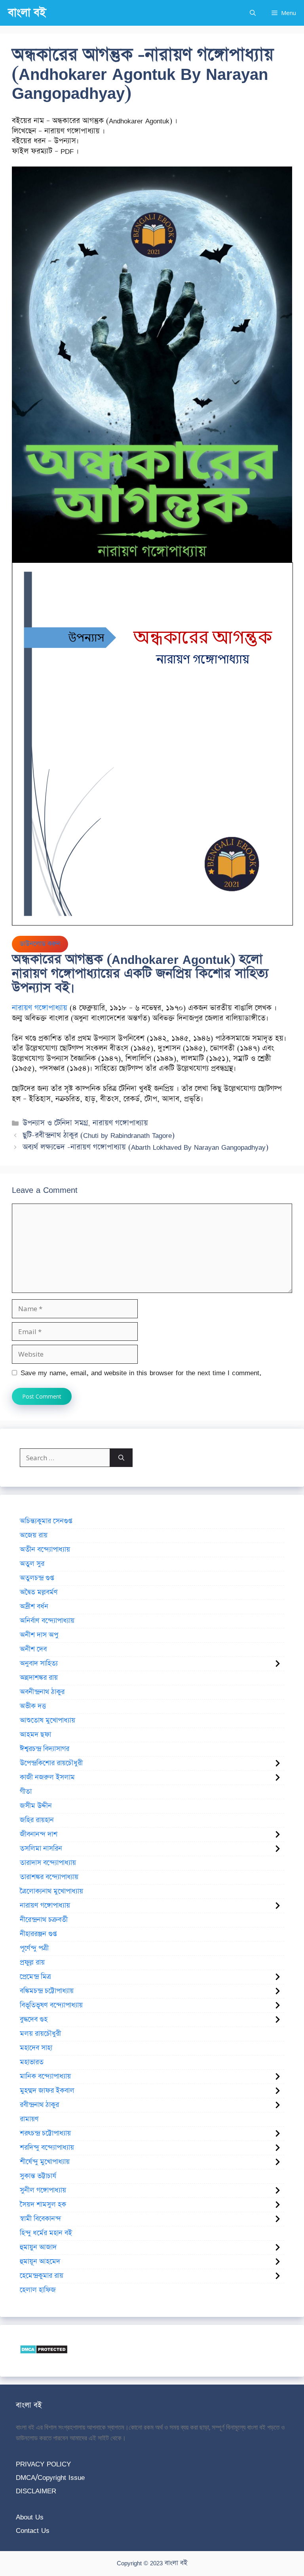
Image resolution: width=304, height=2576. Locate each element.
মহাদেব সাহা (36, 2048)
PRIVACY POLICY (43, 2464)
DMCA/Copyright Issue (50, 2477)
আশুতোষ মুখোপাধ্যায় (47, 1720)
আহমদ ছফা (35, 1735)
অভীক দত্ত (33, 1706)
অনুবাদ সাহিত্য (39, 1664)
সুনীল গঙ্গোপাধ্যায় (43, 2190)
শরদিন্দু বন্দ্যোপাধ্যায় (47, 2148)
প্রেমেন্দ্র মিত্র (35, 1977)
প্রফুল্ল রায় (32, 1963)
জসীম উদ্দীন (36, 1806)
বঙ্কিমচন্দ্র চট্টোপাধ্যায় (47, 1991)
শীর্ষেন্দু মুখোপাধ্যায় (45, 2162)
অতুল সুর (32, 1564)
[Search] (121, 1458)
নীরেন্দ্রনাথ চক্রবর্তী (44, 1920)
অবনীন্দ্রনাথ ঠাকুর (42, 1692)
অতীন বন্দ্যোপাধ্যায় (45, 1550)
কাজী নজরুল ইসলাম (47, 1777)
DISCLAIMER (36, 2491)
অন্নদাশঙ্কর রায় (39, 1678)
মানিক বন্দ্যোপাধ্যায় (45, 2076)
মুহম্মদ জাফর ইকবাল (47, 2091)
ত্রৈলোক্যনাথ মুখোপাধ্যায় (51, 1891)
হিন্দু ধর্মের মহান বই (46, 2233)
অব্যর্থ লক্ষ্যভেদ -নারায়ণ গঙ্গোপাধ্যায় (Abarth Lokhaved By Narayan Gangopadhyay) (145, 1147)
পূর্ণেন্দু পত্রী (34, 1948)
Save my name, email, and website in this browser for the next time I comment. (141, 1373)
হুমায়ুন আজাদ (38, 2247)
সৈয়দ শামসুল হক (43, 2205)
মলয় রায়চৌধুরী (40, 2034)
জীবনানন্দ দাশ (39, 1834)
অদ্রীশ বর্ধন (34, 1607)
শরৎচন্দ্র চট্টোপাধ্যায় (45, 2133)
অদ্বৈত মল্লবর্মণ (39, 1592)
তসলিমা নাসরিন (41, 1849)
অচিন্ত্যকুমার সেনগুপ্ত (46, 1521)
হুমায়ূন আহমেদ (40, 2262)
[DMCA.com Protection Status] (44, 2352)
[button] (253, 13)
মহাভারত (32, 2062)
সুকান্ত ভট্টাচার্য (38, 2176)
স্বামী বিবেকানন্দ (40, 2219)
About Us (30, 2517)
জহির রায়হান (37, 1820)
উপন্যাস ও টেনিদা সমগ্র (55, 1123)
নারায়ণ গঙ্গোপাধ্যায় (40, 1008)
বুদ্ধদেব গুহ (34, 2020)
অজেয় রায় (34, 1535)
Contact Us (33, 2530)
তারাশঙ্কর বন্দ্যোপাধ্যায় (49, 1877)
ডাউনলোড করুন (40, 944)
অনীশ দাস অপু (39, 1635)
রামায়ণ (29, 2119)
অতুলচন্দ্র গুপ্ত (37, 1578)
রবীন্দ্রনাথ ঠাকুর (39, 2105)
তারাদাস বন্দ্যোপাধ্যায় (48, 1863)
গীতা (26, 1792)
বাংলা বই (27, 13)
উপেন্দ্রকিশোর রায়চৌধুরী (51, 1763)
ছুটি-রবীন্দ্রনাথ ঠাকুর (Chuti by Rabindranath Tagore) (99, 1135)
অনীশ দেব (33, 1649)
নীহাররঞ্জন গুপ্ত (38, 1934)
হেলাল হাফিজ (38, 2290)
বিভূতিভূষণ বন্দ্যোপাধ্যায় (51, 2005)
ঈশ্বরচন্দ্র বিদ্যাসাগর (45, 1749)
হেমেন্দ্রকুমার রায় (42, 2276)
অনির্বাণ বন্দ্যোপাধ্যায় (47, 1621)
